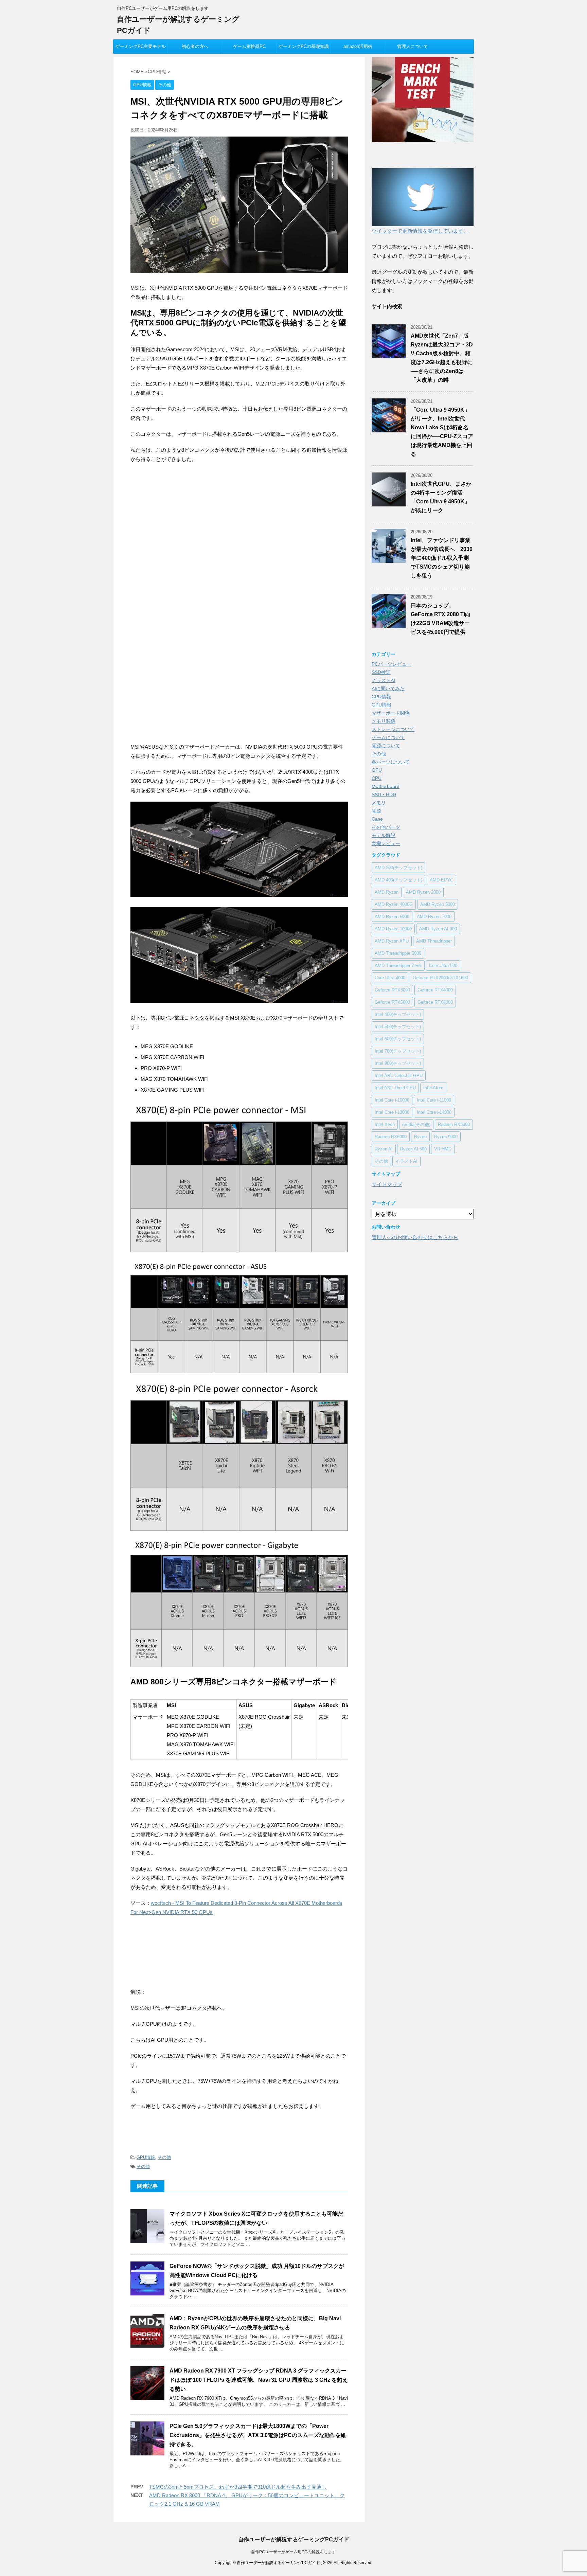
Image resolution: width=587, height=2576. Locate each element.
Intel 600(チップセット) (398, 1039)
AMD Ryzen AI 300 (438, 929)
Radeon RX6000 (391, 1137)
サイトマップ (387, 1184)
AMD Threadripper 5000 (398, 953)
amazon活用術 (358, 46)
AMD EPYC (441, 880)
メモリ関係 (384, 721)
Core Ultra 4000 (390, 978)
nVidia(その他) (416, 1124)
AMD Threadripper (434, 941)
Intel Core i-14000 (434, 1112)
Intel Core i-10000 (392, 1100)
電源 (376, 811)
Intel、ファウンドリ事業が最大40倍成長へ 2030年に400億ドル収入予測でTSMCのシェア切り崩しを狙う (442, 558)
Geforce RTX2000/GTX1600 (440, 978)
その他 (164, 2157)
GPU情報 (146, 2157)
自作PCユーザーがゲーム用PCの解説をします (293, 2552)
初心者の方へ (195, 46)
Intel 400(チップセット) (398, 1014)
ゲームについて (388, 737)
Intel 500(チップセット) (398, 1027)
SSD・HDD (384, 794)
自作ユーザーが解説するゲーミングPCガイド (294, 2539)
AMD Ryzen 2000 (423, 892)
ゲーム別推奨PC (249, 46)
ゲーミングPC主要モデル (141, 46)
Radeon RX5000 (454, 1124)
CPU (377, 778)
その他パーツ (386, 827)
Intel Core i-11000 (434, 1100)
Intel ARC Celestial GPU (399, 1076)
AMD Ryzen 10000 (393, 929)
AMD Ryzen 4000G (394, 904)
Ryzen (420, 1137)
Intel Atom (433, 1088)
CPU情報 (381, 697)
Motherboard (386, 786)
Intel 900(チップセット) (398, 1063)
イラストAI (383, 680)
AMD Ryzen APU (392, 941)
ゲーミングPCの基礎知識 (304, 46)
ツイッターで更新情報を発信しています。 (420, 231)
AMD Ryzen (387, 892)
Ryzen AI (384, 1149)
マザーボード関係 (391, 713)
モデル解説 (384, 835)
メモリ (379, 803)
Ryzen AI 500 (413, 1149)
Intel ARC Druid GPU (395, 1088)
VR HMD (443, 1149)
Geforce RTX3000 (392, 990)
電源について (386, 746)
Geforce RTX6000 (435, 1002)
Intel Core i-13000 (392, 1112)
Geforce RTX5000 (392, 1002)
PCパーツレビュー (392, 664)
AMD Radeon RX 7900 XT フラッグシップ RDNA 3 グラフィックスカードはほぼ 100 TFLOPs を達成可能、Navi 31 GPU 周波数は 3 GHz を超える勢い (259, 2380)
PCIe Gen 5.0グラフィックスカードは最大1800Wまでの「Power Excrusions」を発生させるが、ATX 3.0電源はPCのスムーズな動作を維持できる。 (258, 2435)
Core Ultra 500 (443, 965)
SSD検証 (381, 672)
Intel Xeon (385, 1124)
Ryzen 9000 (446, 1137)
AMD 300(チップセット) (398, 868)
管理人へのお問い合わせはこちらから (415, 1237)
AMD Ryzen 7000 (434, 917)
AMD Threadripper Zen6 (398, 965)
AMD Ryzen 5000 (438, 904)
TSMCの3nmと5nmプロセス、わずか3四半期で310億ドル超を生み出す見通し (238, 2487)
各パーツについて (391, 762)
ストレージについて (393, 729)
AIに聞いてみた (388, 688)
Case (377, 819)
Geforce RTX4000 (435, 990)
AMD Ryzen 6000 (392, 917)
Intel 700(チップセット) (398, 1051)
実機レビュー (386, 843)
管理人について (413, 46)
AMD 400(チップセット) (398, 880)
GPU (377, 770)
